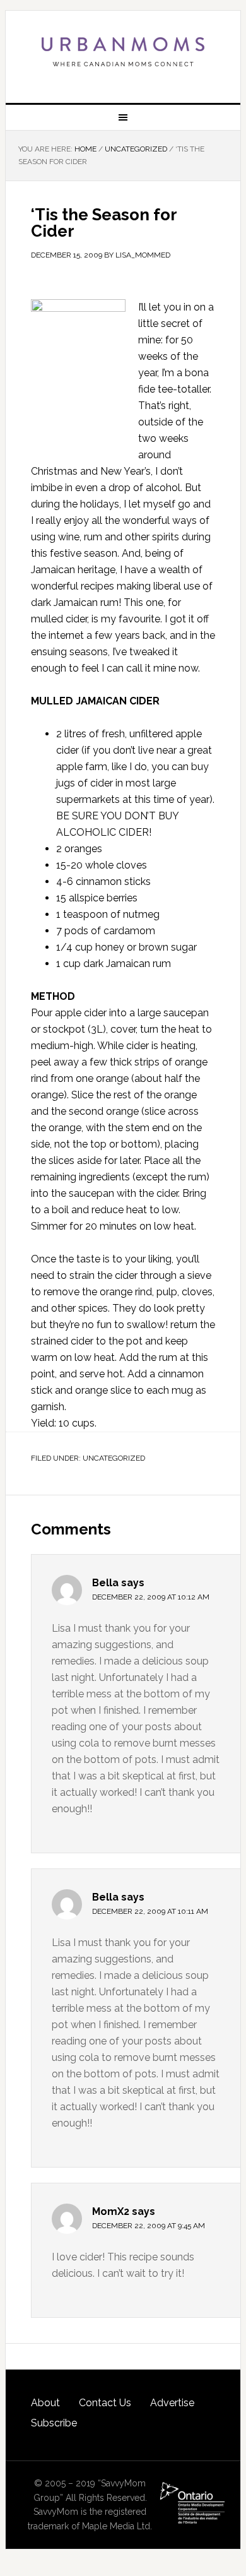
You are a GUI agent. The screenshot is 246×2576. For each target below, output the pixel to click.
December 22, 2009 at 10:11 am (150, 1911)
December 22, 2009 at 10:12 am (151, 1597)
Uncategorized (114, 1458)
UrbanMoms (123, 52)
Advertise (172, 2403)
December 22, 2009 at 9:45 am (149, 2226)
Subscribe (54, 2423)
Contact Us (105, 2403)
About (45, 2403)
